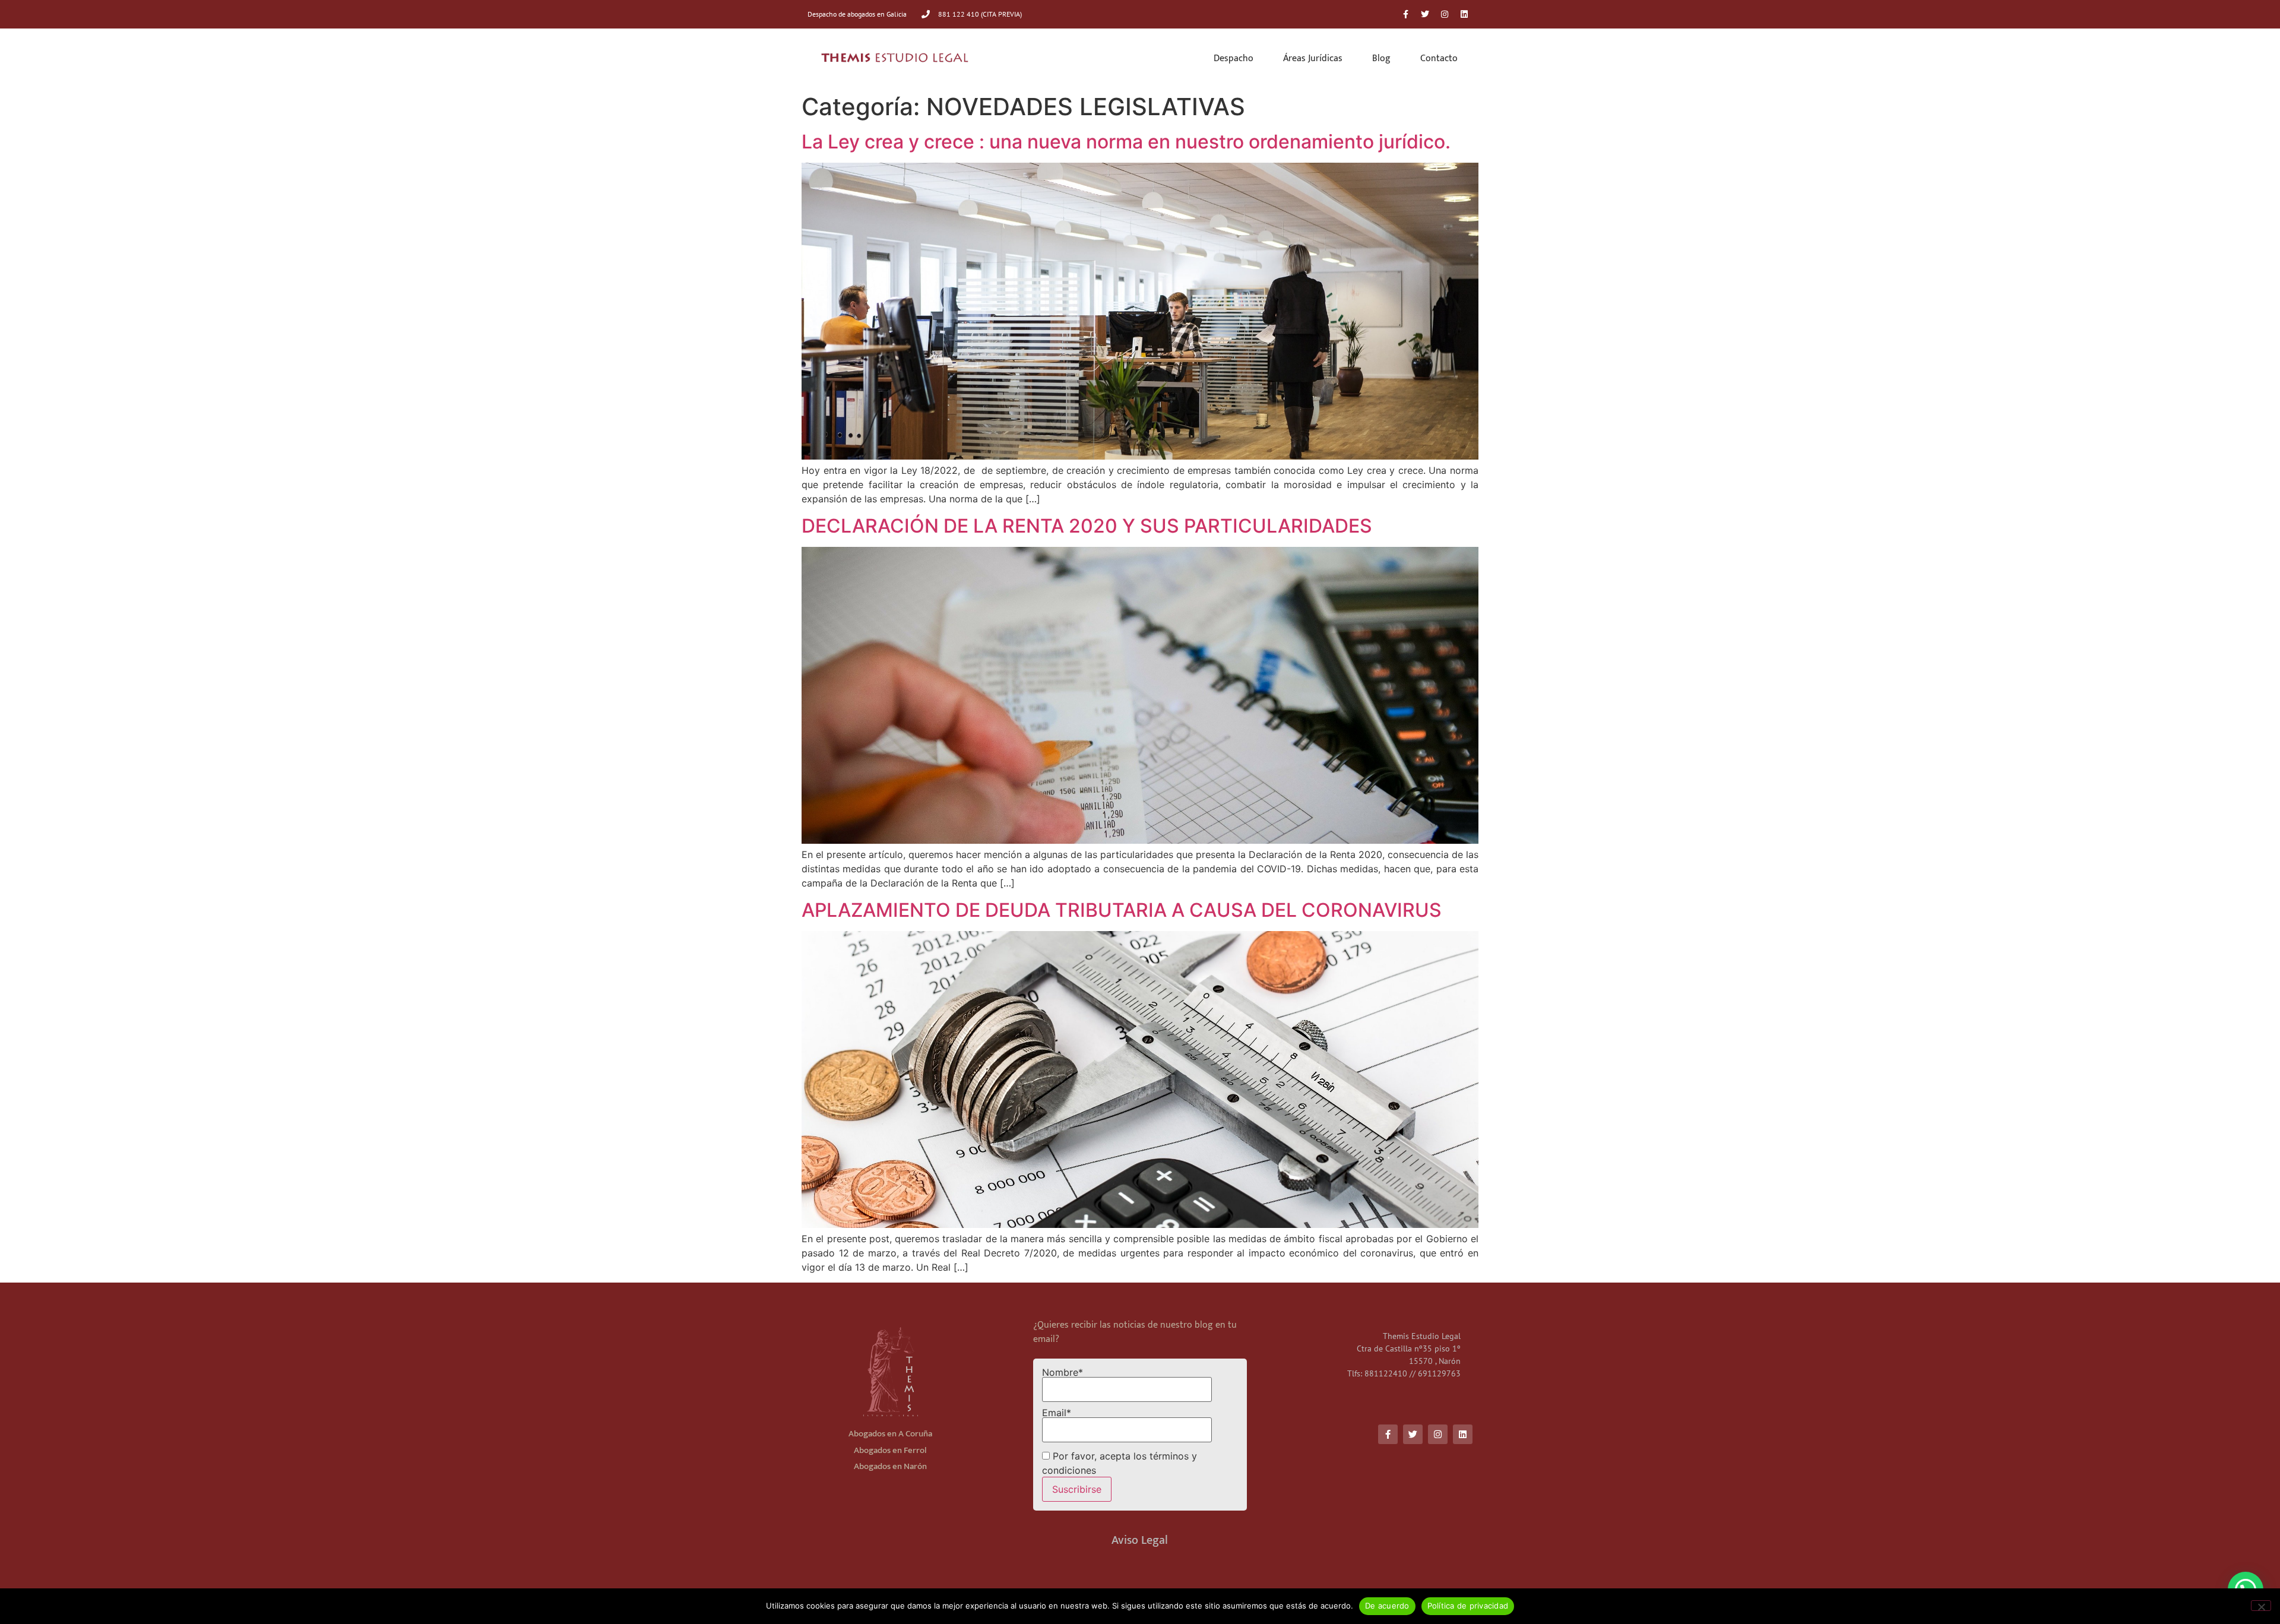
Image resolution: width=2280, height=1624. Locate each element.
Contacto (1439, 58)
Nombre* (1063, 1373)
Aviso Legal (1140, 1540)
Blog (1381, 58)
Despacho (1234, 58)
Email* (1057, 1413)
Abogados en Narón (890, 1466)
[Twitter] (1425, 14)
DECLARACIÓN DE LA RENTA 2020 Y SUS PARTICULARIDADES (1087, 526)
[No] (2261, 1606)
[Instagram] (1445, 14)
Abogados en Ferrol (890, 1450)
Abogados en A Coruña (890, 1434)
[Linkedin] (1464, 14)
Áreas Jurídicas (1313, 58)
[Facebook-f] (1405, 14)
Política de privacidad (1468, 1606)
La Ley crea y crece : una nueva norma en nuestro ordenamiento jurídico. (1126, 142)
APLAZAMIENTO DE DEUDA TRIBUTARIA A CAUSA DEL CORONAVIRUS (1122, 910)
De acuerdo (1387, 1606)
